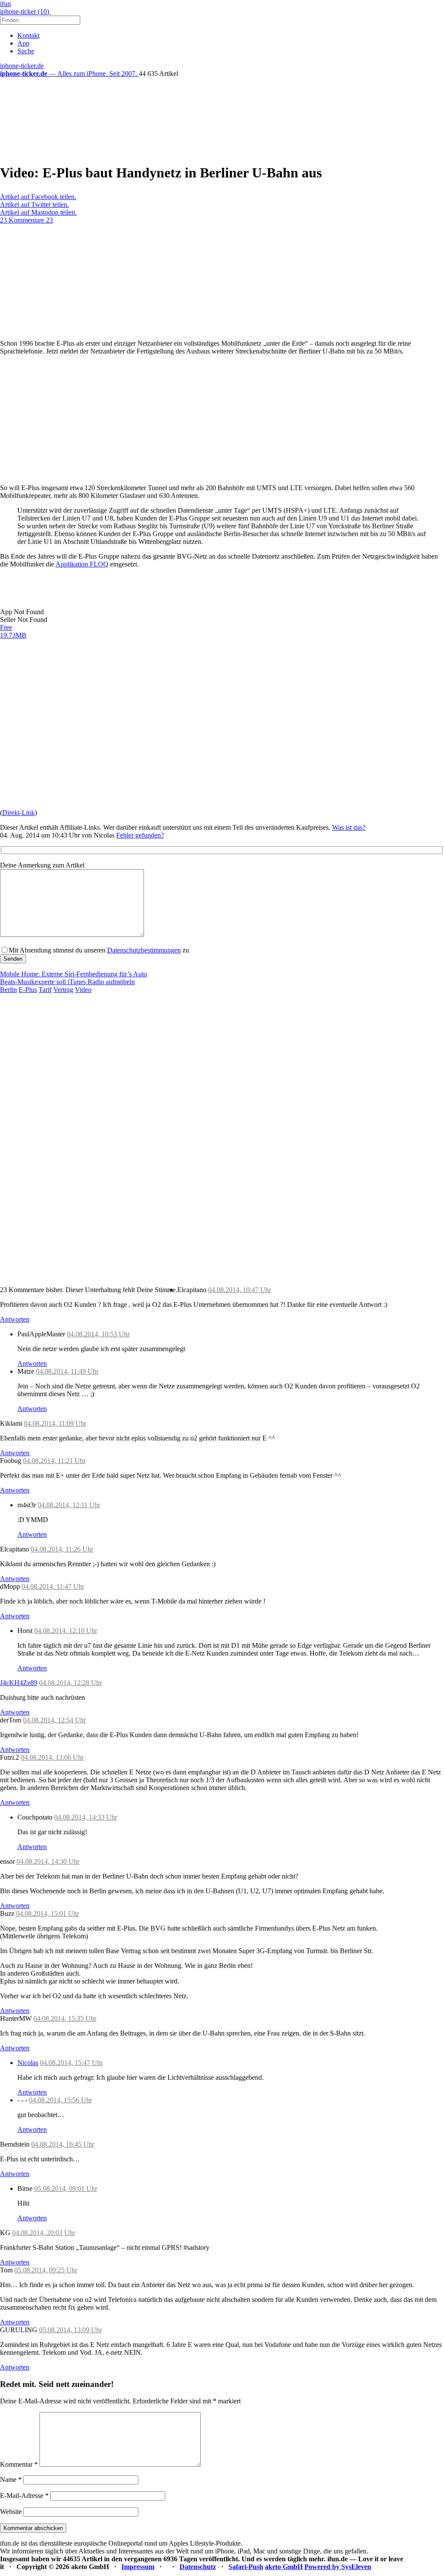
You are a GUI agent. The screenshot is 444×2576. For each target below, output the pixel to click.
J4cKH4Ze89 (19, 1683)
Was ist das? (349, 827)
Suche (26, 51)
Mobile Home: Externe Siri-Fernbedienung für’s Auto (73, 974)
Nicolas (28, 2063)
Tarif (45, 990)
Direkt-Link (18, 813)
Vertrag (63, 990)
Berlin (8, 990)
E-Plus (28, 990)
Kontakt (28, 35)
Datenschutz (198, 2567)
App (23, 43)
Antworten (15, 1319)
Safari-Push (246, 2567)
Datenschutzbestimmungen (144, 950)
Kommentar (19, 2464)
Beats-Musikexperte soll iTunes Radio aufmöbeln (67, 982)
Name (11, 2479)
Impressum (138, 2567)
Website (11, 2512)
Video (83, 990)
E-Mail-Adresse (24, 2496)
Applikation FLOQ (82, 564)
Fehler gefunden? (140, 835)
